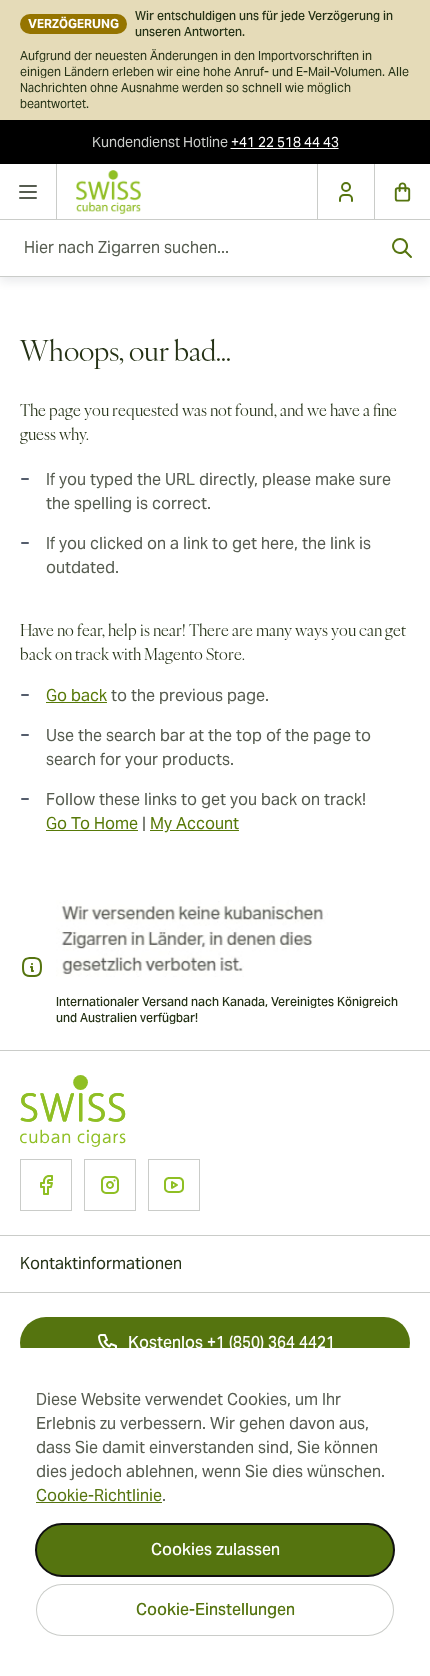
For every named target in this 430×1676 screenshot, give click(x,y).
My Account (194, 823)
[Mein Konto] (345, 192)
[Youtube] (174, 1185)
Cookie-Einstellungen (215, 1609)
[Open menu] (28, 192)
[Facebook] (46, 1185)
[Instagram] (110, 1185)
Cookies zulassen (215, 1549)
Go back (76, 695)
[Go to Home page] (187, 191)
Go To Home (92, 823)
